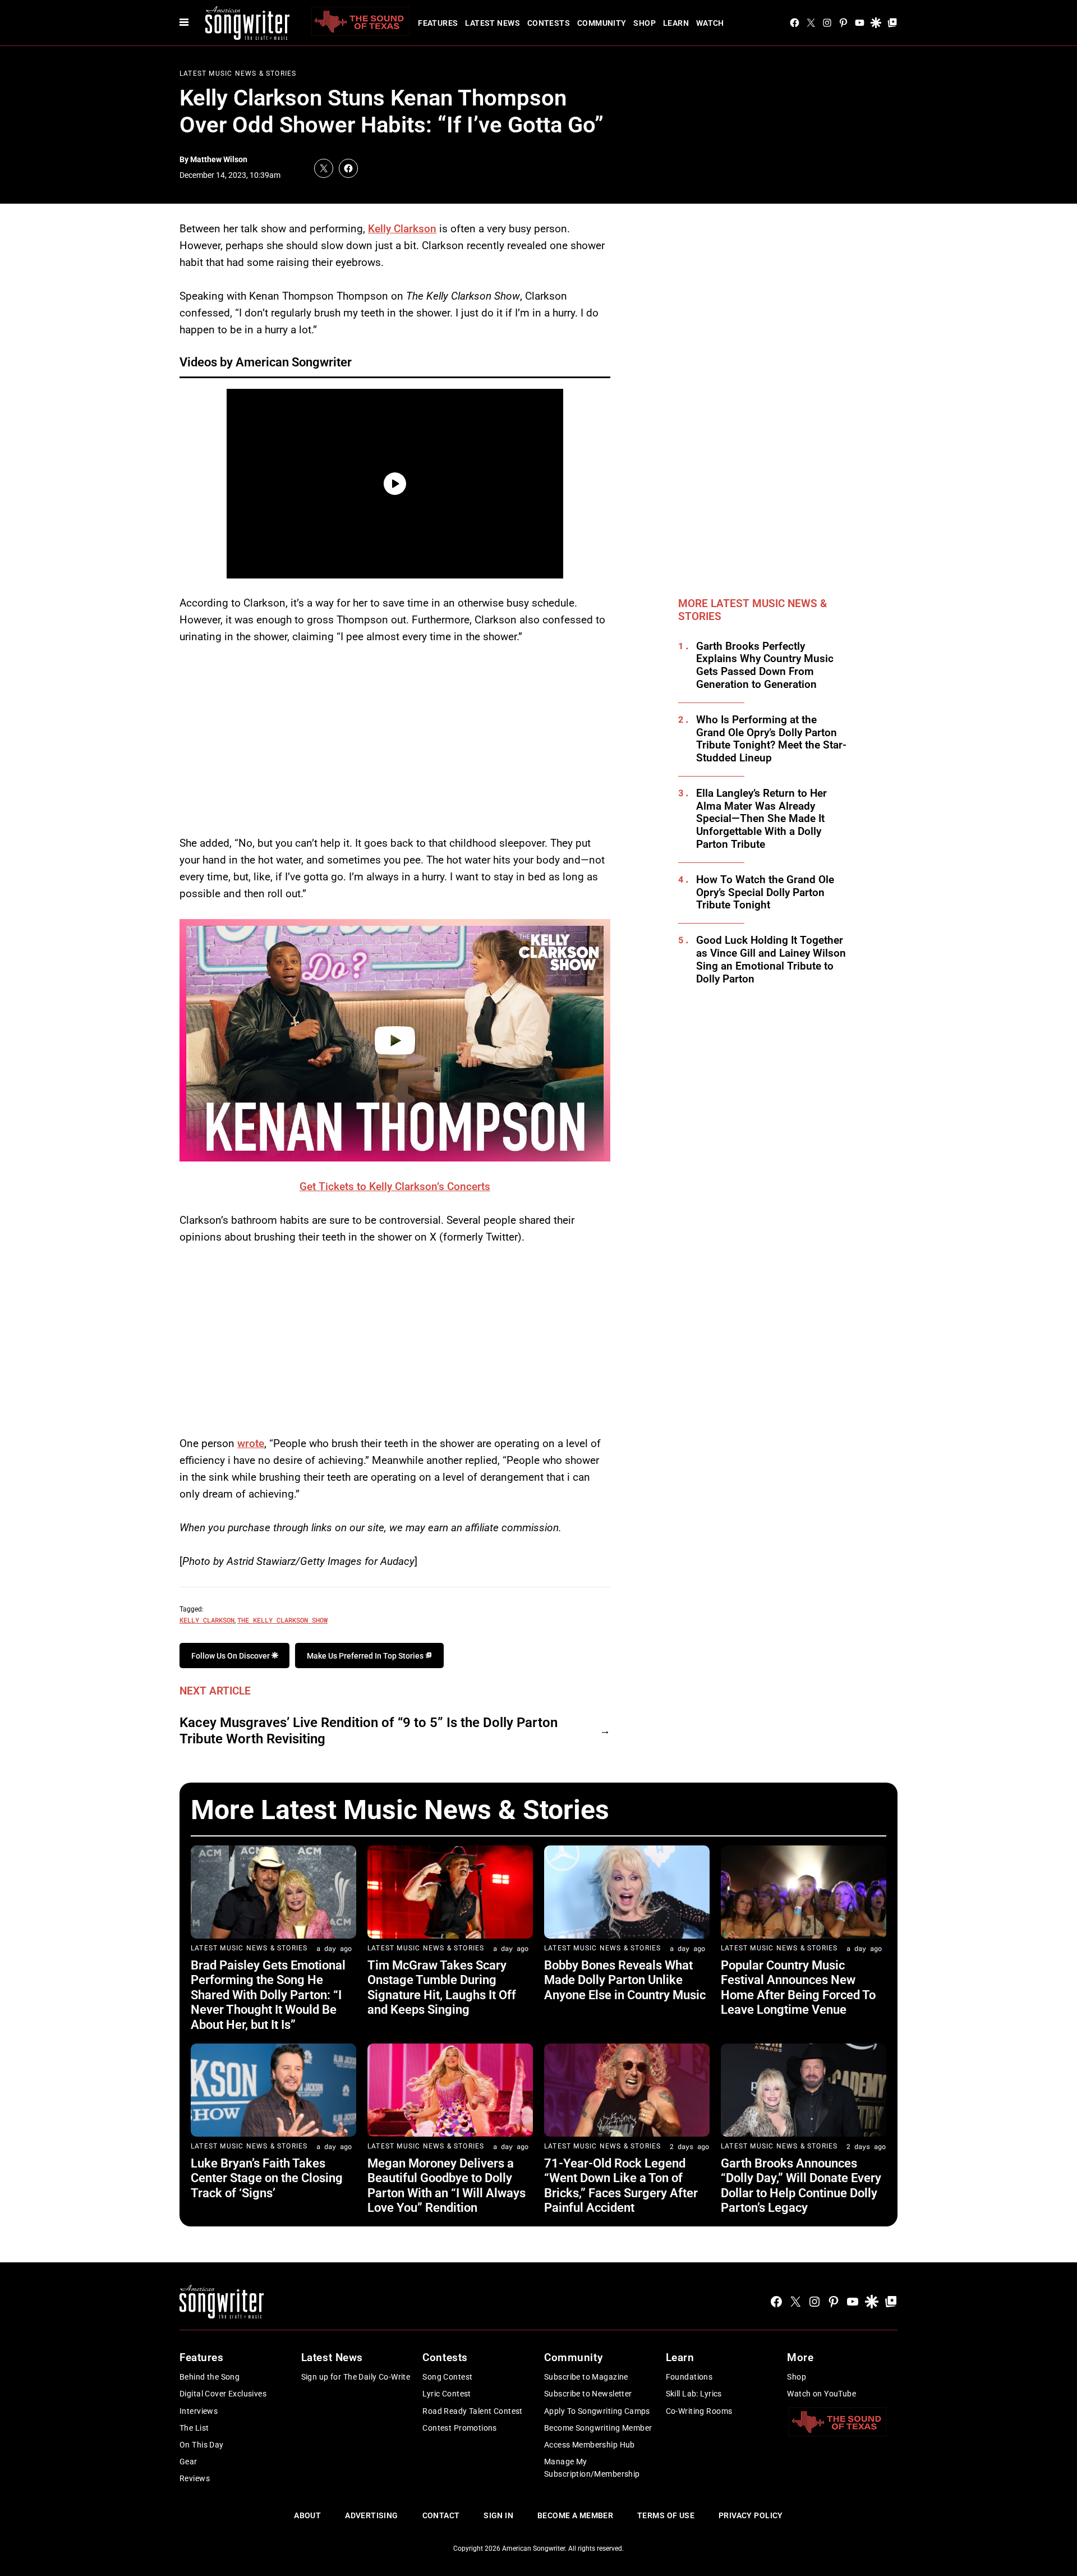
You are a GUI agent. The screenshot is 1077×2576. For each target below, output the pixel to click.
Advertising (372, 2515)
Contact (441, 2515)
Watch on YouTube (821, 2394)
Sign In (498, 2515)
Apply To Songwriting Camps (597, 2411)
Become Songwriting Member (598, 2428)
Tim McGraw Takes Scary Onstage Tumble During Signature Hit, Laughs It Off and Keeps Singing (442, 1987)
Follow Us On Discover (231, 1656)
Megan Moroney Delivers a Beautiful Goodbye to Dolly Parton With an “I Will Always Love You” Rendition (447, 2185)
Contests (549, 23)
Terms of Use (666, 2515)
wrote (251, 1443)
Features (438, 23)
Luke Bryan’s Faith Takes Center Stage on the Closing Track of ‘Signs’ (267, 2178)
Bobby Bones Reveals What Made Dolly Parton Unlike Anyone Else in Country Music (625, 1980)
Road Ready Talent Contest (473, 2411)
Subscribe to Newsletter (588, 2394)
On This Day (202, 2445)
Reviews (195, 2478)
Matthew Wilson (219, 159)
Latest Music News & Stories (238, 74)
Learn (676, 23)
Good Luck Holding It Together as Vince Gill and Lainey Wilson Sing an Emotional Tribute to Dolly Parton (771, 959)
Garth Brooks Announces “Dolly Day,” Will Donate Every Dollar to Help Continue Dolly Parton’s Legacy (801, 2185)
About (307, 2515)
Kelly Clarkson (402, 229)
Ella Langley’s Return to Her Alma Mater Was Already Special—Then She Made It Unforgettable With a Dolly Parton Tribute (761, 819)
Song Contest (447, 2377)
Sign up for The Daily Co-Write (356, 2377)
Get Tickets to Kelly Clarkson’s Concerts (395, 1186)
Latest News (493, 23)
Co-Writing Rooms (699, 2411)
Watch (710, 23)
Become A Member (575, 2515)
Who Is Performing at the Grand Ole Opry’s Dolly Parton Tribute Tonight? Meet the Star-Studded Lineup (771, 739)
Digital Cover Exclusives (223, 2394)
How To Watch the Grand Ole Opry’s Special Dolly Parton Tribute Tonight (765, 893)
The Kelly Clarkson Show (282, 1620)
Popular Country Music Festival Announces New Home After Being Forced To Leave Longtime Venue (798, 1987)
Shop (645, 23)
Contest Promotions (460, 2428)
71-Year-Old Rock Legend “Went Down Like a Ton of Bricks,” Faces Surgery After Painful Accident (621, 2185)
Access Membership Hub (590, 2445)
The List (194, 2428)
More (800, 2357)
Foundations (689, 2377)
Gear (188, 2462)
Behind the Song (210, 2377)
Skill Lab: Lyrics (694, 2394)
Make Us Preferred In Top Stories (366, 1656)
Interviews (199, 2411)
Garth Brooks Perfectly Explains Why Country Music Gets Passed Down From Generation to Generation (765, 665)
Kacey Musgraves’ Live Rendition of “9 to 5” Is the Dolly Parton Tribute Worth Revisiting (369, 1731)
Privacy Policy (751, 2515)
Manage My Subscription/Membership (592, 2468)
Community (602, 23)
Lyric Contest (447, 2394)
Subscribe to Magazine (586, 2377)
